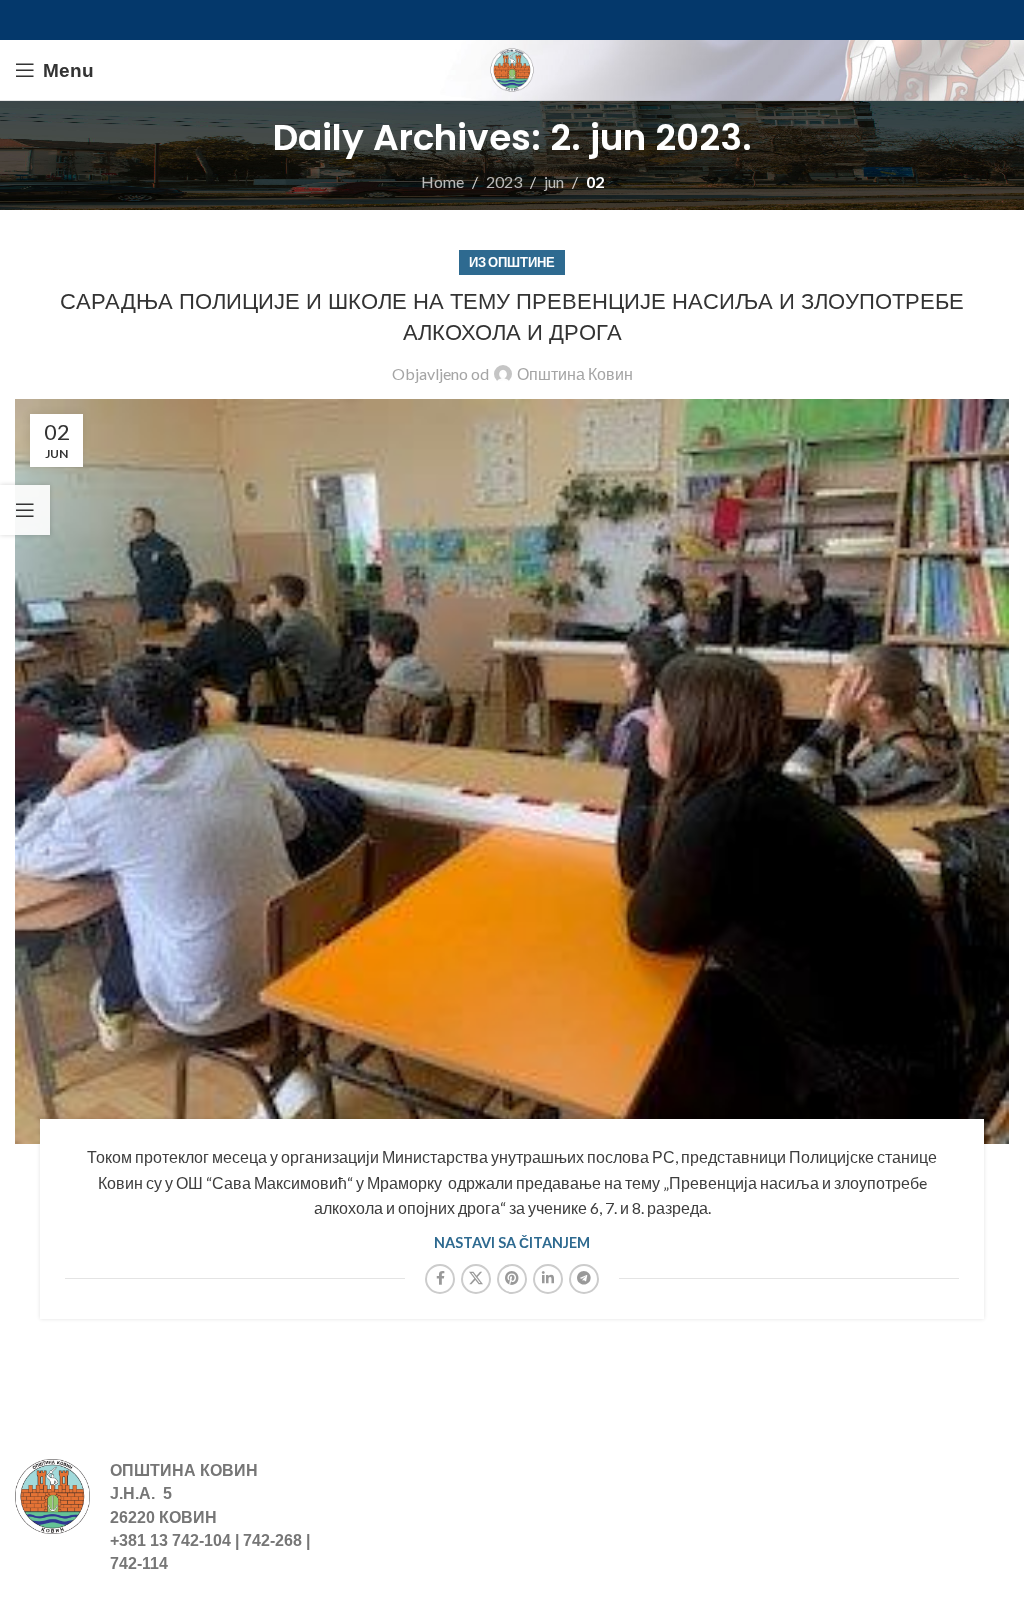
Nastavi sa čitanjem (512, 1242)
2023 (504, 181)
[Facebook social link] (440, 1279)
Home (442, 181)
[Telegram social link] (584, 1279)
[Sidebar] (25, 510)
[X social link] (476, 1279)
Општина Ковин (575, 373)
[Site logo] (512, 67)
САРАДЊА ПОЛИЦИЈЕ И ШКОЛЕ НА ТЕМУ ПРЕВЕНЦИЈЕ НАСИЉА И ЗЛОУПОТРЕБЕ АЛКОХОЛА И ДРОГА (512, 317)
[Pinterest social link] (512, 1279)
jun (554, 181)
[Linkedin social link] (548, 1279)
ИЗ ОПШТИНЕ (512, 262)
